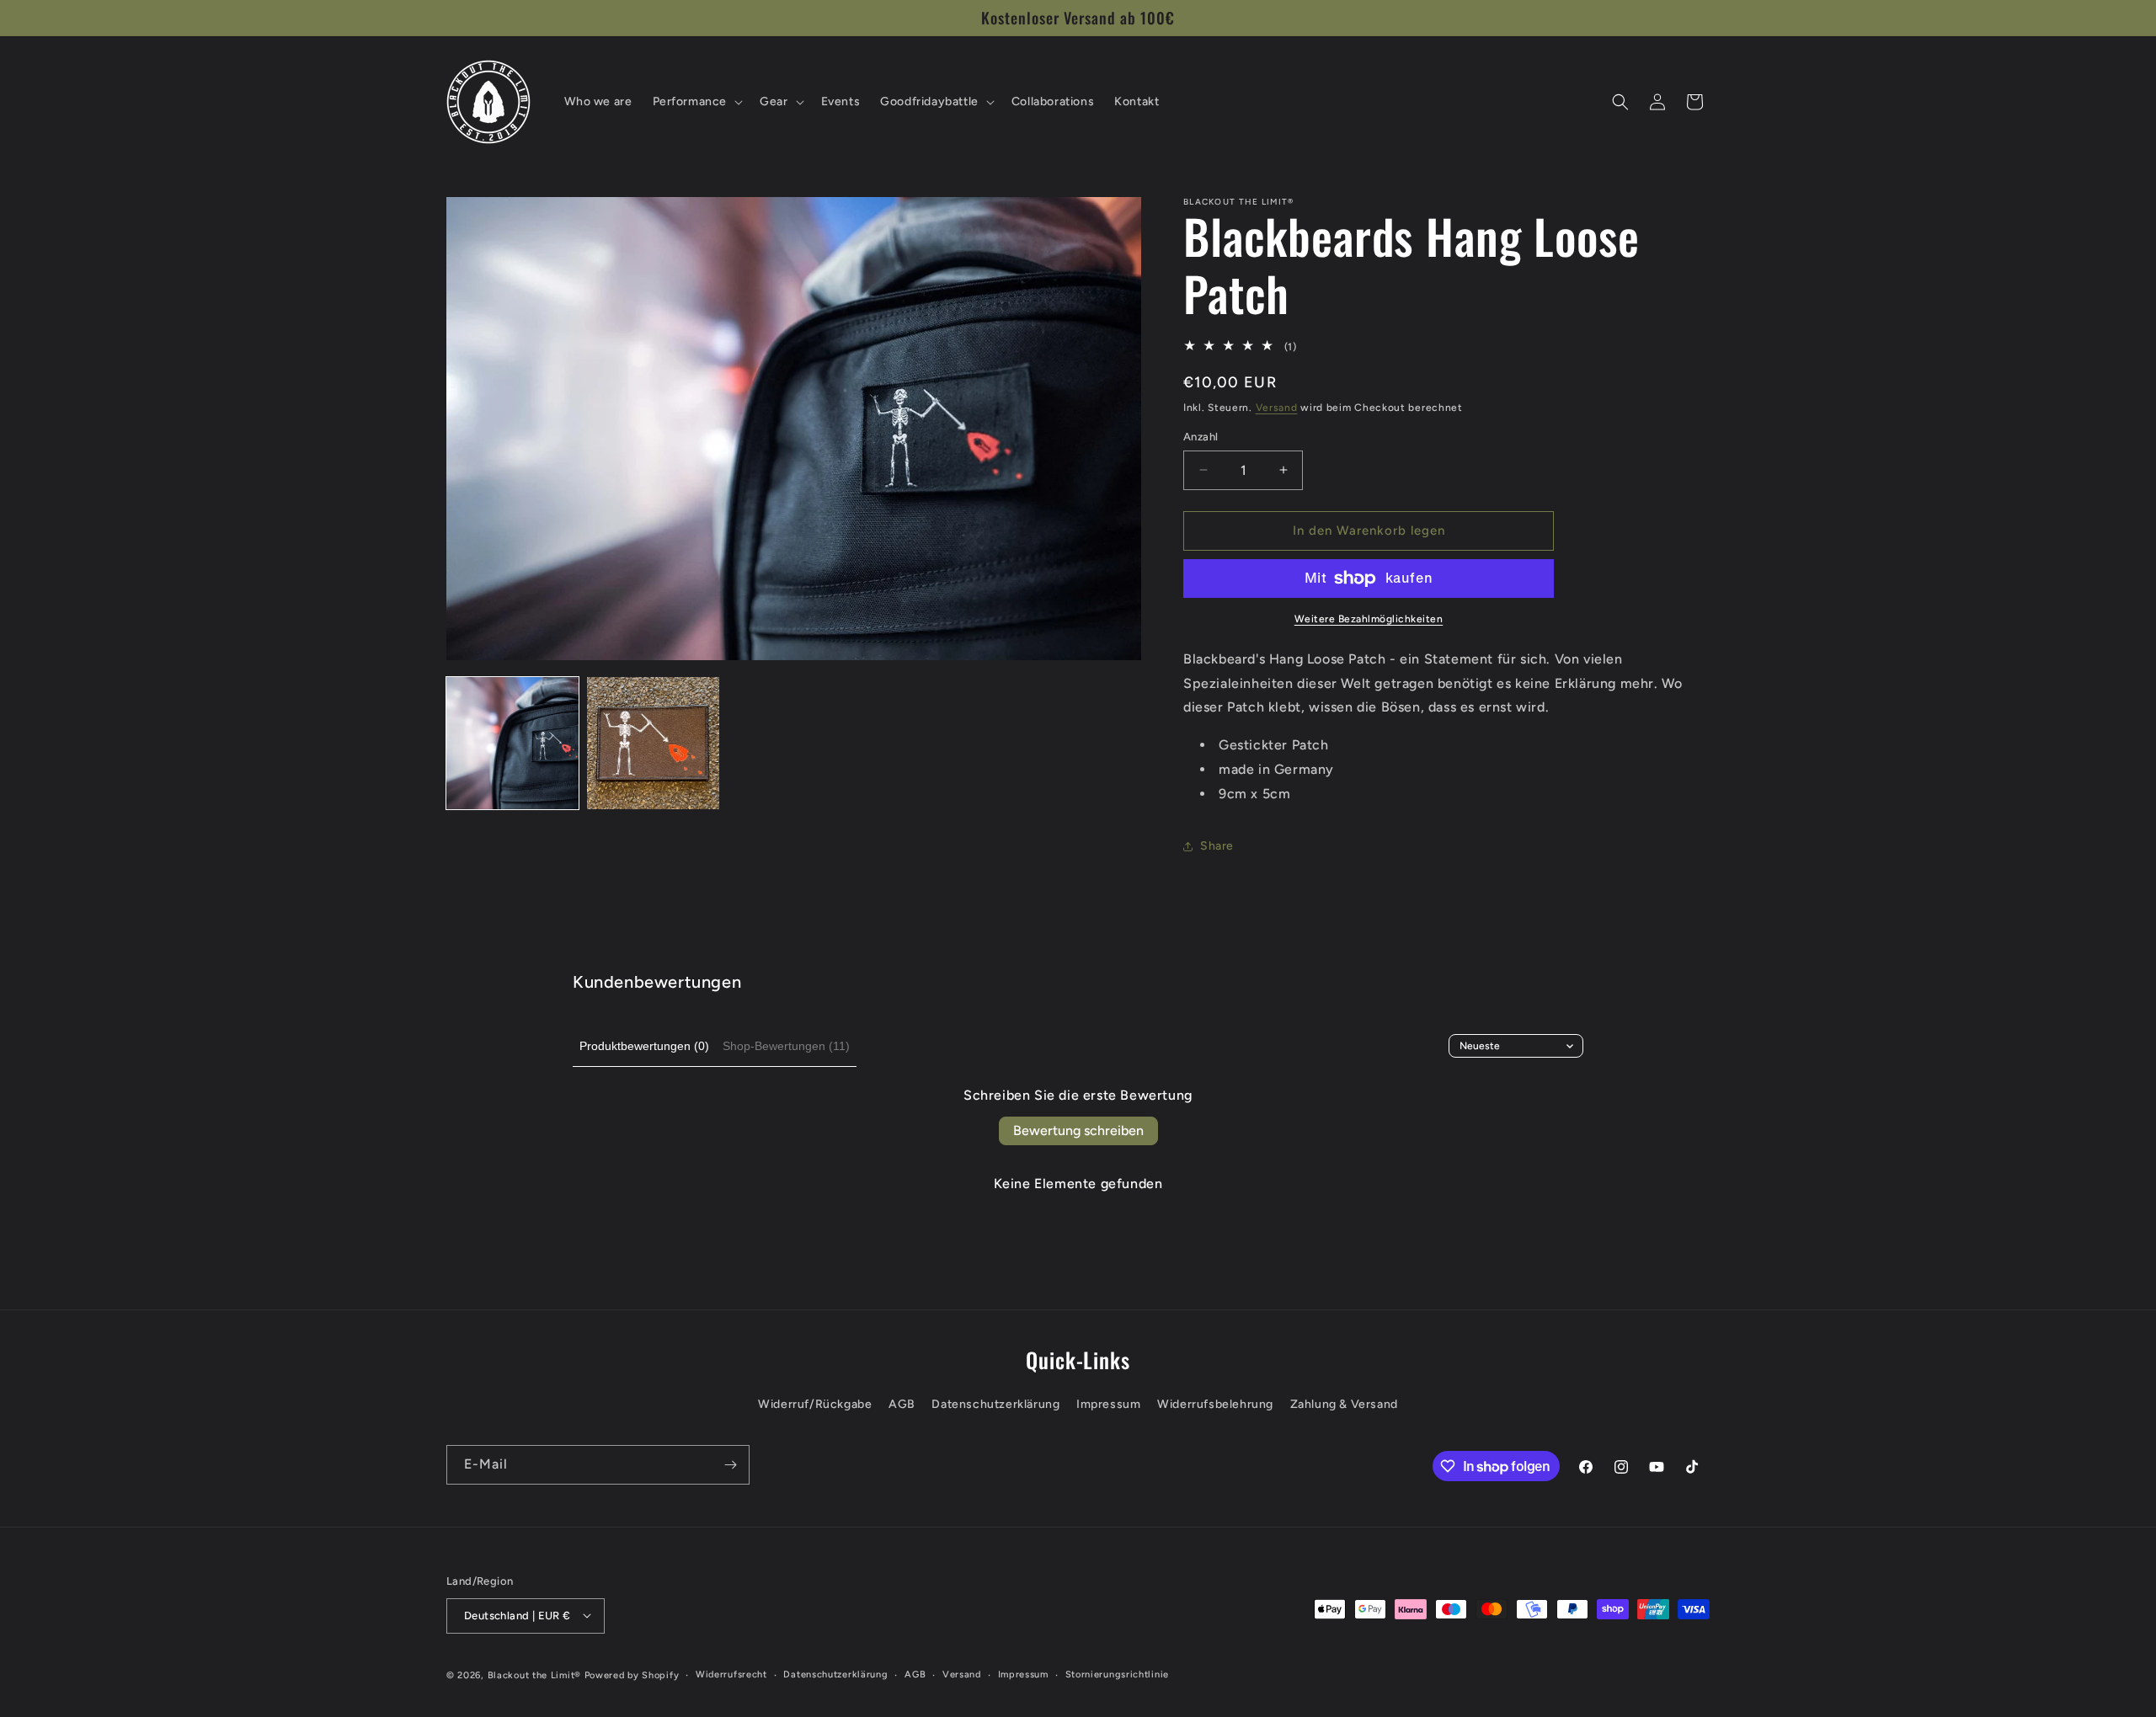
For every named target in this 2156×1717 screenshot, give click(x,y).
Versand (1277, 408)
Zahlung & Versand (1344, 1405)
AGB (902, 1405)
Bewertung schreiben (1078, 1130)
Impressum (1108, 1405)
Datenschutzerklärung (995, 1405)
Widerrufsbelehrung (1215, 1405)
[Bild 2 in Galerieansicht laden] (653, 743)
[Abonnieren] (730, 1465)
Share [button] (1217, 846)
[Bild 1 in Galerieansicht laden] (512, 743)
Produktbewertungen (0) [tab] (644, 1046)
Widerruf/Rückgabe (815, 1405)
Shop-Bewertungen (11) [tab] (786, 1046)
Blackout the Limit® (534, 1674)
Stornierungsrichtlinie (1117, 1674)
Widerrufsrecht (731, 1674)
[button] (696, 102)
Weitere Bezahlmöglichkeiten (1369, 619)
